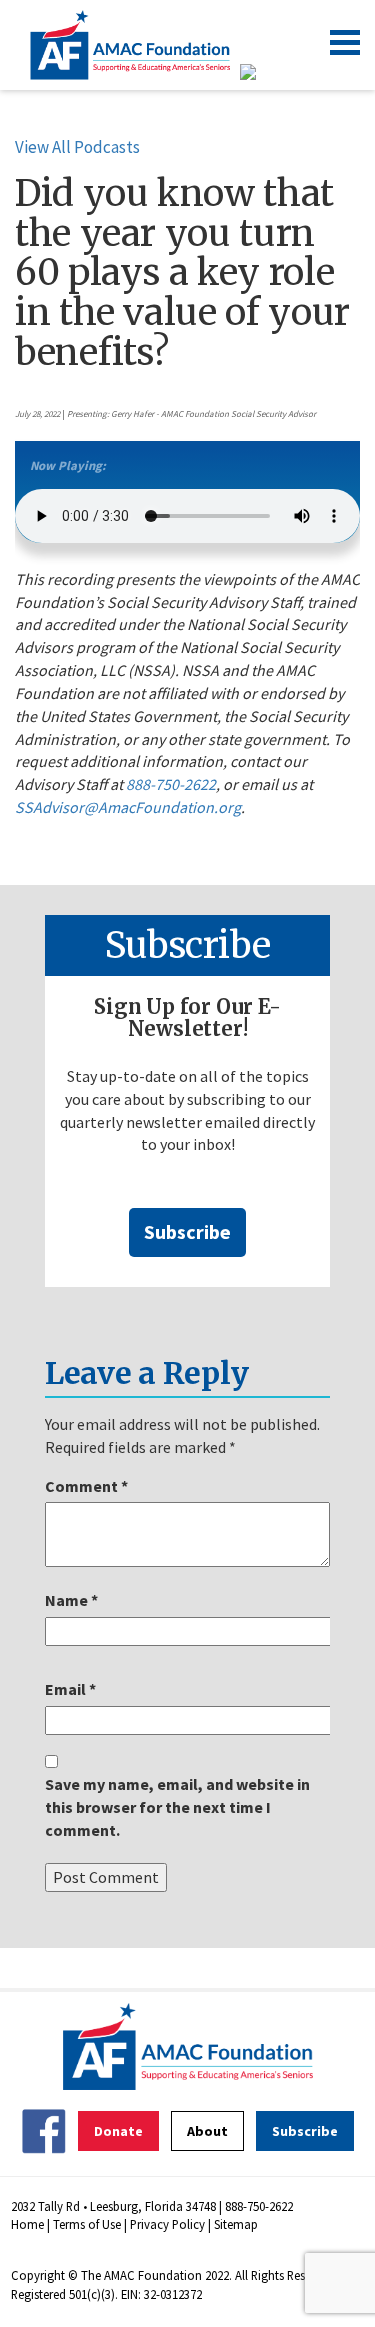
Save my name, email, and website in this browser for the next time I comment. (177, 1807)
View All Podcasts (77, 147)
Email (70, 1689)
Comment (86, 1486)
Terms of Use (87, 2224)
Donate (118, 2131)
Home (27, 2224)
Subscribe (187, 1231)
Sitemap (236, 2224)
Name (71, 1600)
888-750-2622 (171, 784)
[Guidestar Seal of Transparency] (272, 72)
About (207, 2131)
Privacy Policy (167, 2224)
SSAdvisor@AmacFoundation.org (128, 807)
